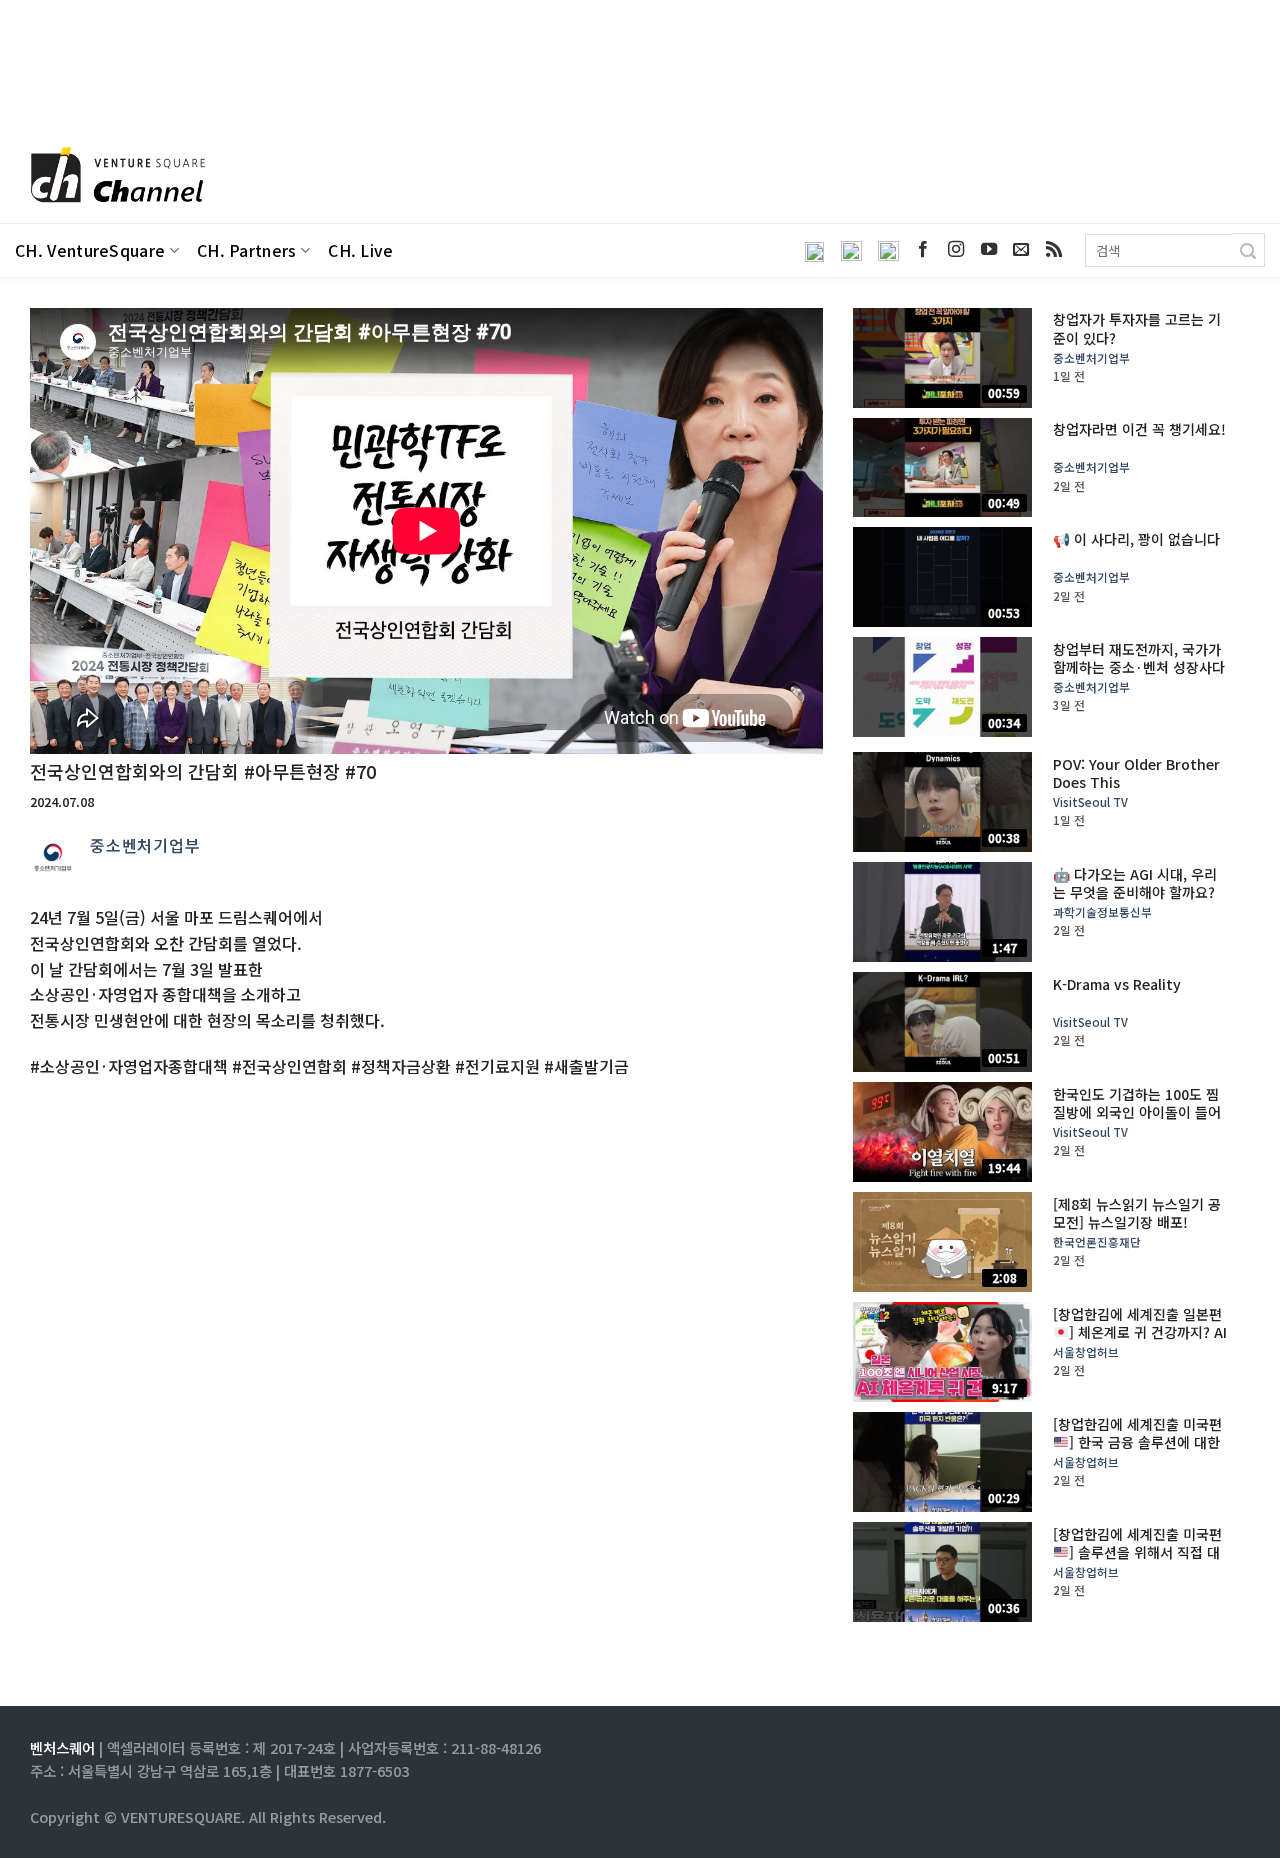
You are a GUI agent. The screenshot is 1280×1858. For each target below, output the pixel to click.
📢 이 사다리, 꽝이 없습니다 (1136, 539)
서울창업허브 (1086, 1352)
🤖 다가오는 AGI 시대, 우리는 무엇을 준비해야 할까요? (1135, 883)
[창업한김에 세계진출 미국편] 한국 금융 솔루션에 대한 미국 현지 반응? (1137, 1442)
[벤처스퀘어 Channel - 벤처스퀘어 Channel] (115, 176)
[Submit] (1248, 250)
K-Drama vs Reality (1117, 984)
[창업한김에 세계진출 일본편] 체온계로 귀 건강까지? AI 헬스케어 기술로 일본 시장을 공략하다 (1140, 1341)
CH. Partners (247, 250)
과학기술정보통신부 (1102, 912)
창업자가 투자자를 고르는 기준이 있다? (1137, 328)
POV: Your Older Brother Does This (1136, 773)
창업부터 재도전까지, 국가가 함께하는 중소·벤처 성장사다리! (1139, 667)
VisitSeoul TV (1090, 802)
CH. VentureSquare (90, 250)
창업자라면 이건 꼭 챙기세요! (1139, 429)
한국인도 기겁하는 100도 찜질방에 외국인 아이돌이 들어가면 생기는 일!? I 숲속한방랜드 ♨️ (1140, 1121)
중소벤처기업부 (145, 845)
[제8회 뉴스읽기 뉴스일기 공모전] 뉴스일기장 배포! (1137, 1213)
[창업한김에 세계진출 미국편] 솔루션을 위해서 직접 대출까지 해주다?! (1137, 1552)
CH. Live (361, 250)
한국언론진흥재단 (1097, 1242)
